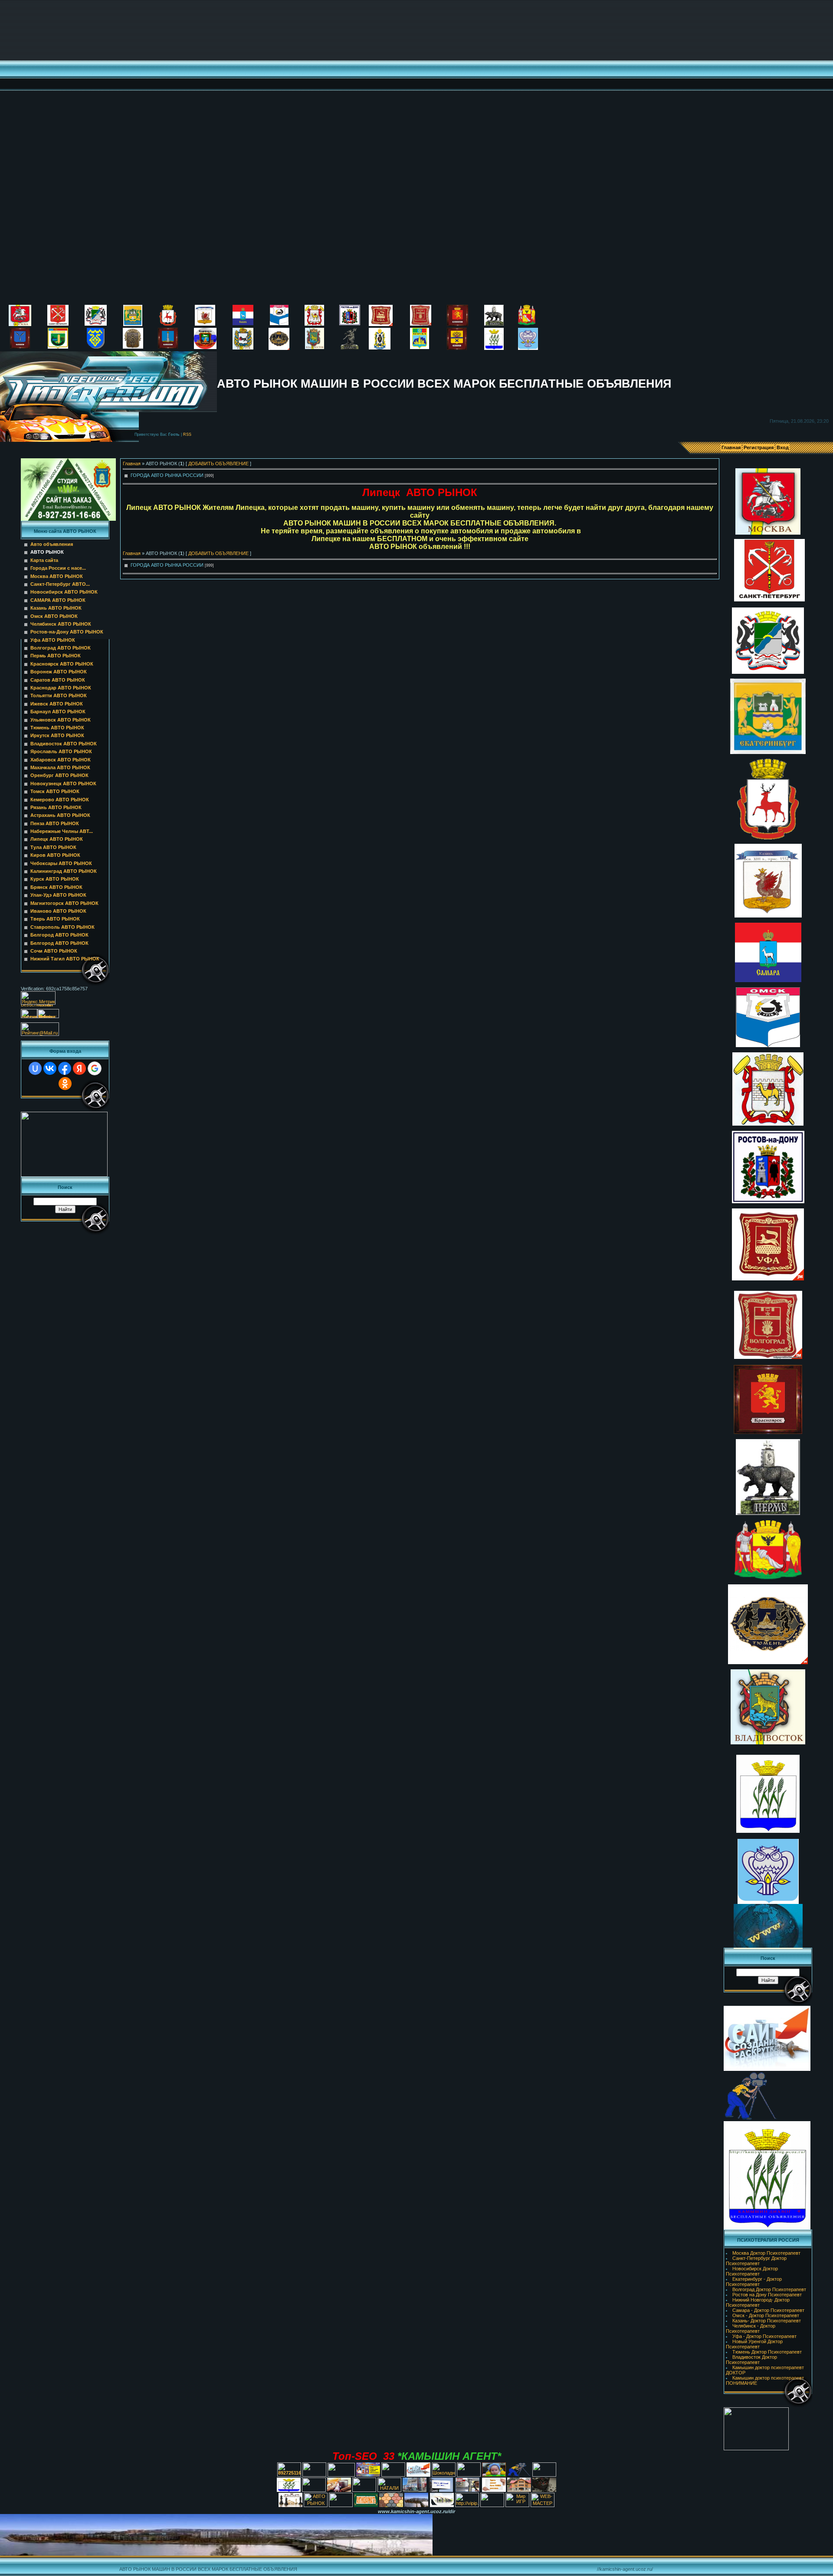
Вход (783, 447)
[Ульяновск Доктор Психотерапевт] (168, 347)
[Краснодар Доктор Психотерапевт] (58, 347)
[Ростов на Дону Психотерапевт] (350, 323)
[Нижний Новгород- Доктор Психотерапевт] (168, 324)
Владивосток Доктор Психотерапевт (751, 2360)
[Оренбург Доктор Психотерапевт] (457, 348)
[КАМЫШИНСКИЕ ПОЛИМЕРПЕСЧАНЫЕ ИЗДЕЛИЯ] (391, 2505)
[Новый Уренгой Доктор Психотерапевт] (528, 348)
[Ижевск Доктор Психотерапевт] (133, 347)
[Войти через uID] (35, 1068)
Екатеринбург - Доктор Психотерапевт (754, 2282)
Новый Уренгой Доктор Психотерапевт (754, 2344)
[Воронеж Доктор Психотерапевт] (527, 323)
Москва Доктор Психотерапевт (766, 2253)
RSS (187, 434)
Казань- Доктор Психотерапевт (767, 2321)
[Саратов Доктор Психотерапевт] (20, 347)
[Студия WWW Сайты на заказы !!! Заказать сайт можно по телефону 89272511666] (68, 519)
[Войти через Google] (95, 1068)
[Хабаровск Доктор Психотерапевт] (380, 348)
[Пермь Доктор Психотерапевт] (494, 324)
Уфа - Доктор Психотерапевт (764, 2336)
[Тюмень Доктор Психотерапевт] (279, 348)
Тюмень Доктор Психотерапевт (767, 2352)
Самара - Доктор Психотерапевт (768, 2310)
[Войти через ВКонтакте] (50, 1068)
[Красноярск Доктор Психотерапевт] (457, 324)
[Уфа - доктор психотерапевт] (381, 324)
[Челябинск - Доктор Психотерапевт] (314, 324)
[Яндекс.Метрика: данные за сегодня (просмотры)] (38, 998)
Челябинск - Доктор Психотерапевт (751, 2328)
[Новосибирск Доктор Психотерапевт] (96, 324)
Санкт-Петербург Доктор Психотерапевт (756, 2261)
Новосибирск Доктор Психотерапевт (752, 2271)
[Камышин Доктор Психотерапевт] (494, 348)
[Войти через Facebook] (65, 1068)
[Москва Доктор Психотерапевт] (20, 324)
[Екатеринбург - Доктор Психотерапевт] (133, 324)
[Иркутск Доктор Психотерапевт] (243, 348)
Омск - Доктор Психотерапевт (766, 2315)
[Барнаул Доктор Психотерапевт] (205, 347)
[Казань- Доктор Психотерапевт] (205, 324)
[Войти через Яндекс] (79, 1068)
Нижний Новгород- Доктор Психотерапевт (758, 2302)
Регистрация (759, 447)
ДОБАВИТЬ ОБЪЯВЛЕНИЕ (218, 464)
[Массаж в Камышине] (314, 2475)
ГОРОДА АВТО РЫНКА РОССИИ (168, 475)
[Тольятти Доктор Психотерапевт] (96, 347)
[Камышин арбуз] (393, 2475)
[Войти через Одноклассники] (65, 1084)
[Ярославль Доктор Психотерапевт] (350, 348)
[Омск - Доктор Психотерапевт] (279, 323)
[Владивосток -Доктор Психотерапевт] (315, 347)
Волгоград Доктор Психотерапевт (769, 2289)
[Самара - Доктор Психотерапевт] (243, 323)
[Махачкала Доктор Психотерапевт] (420, 347)
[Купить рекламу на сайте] (416, 2504)
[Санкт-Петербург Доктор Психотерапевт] (58, 324)
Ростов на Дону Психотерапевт (767, 2295)
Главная (731, 447)
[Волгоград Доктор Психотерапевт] (421, 324)
